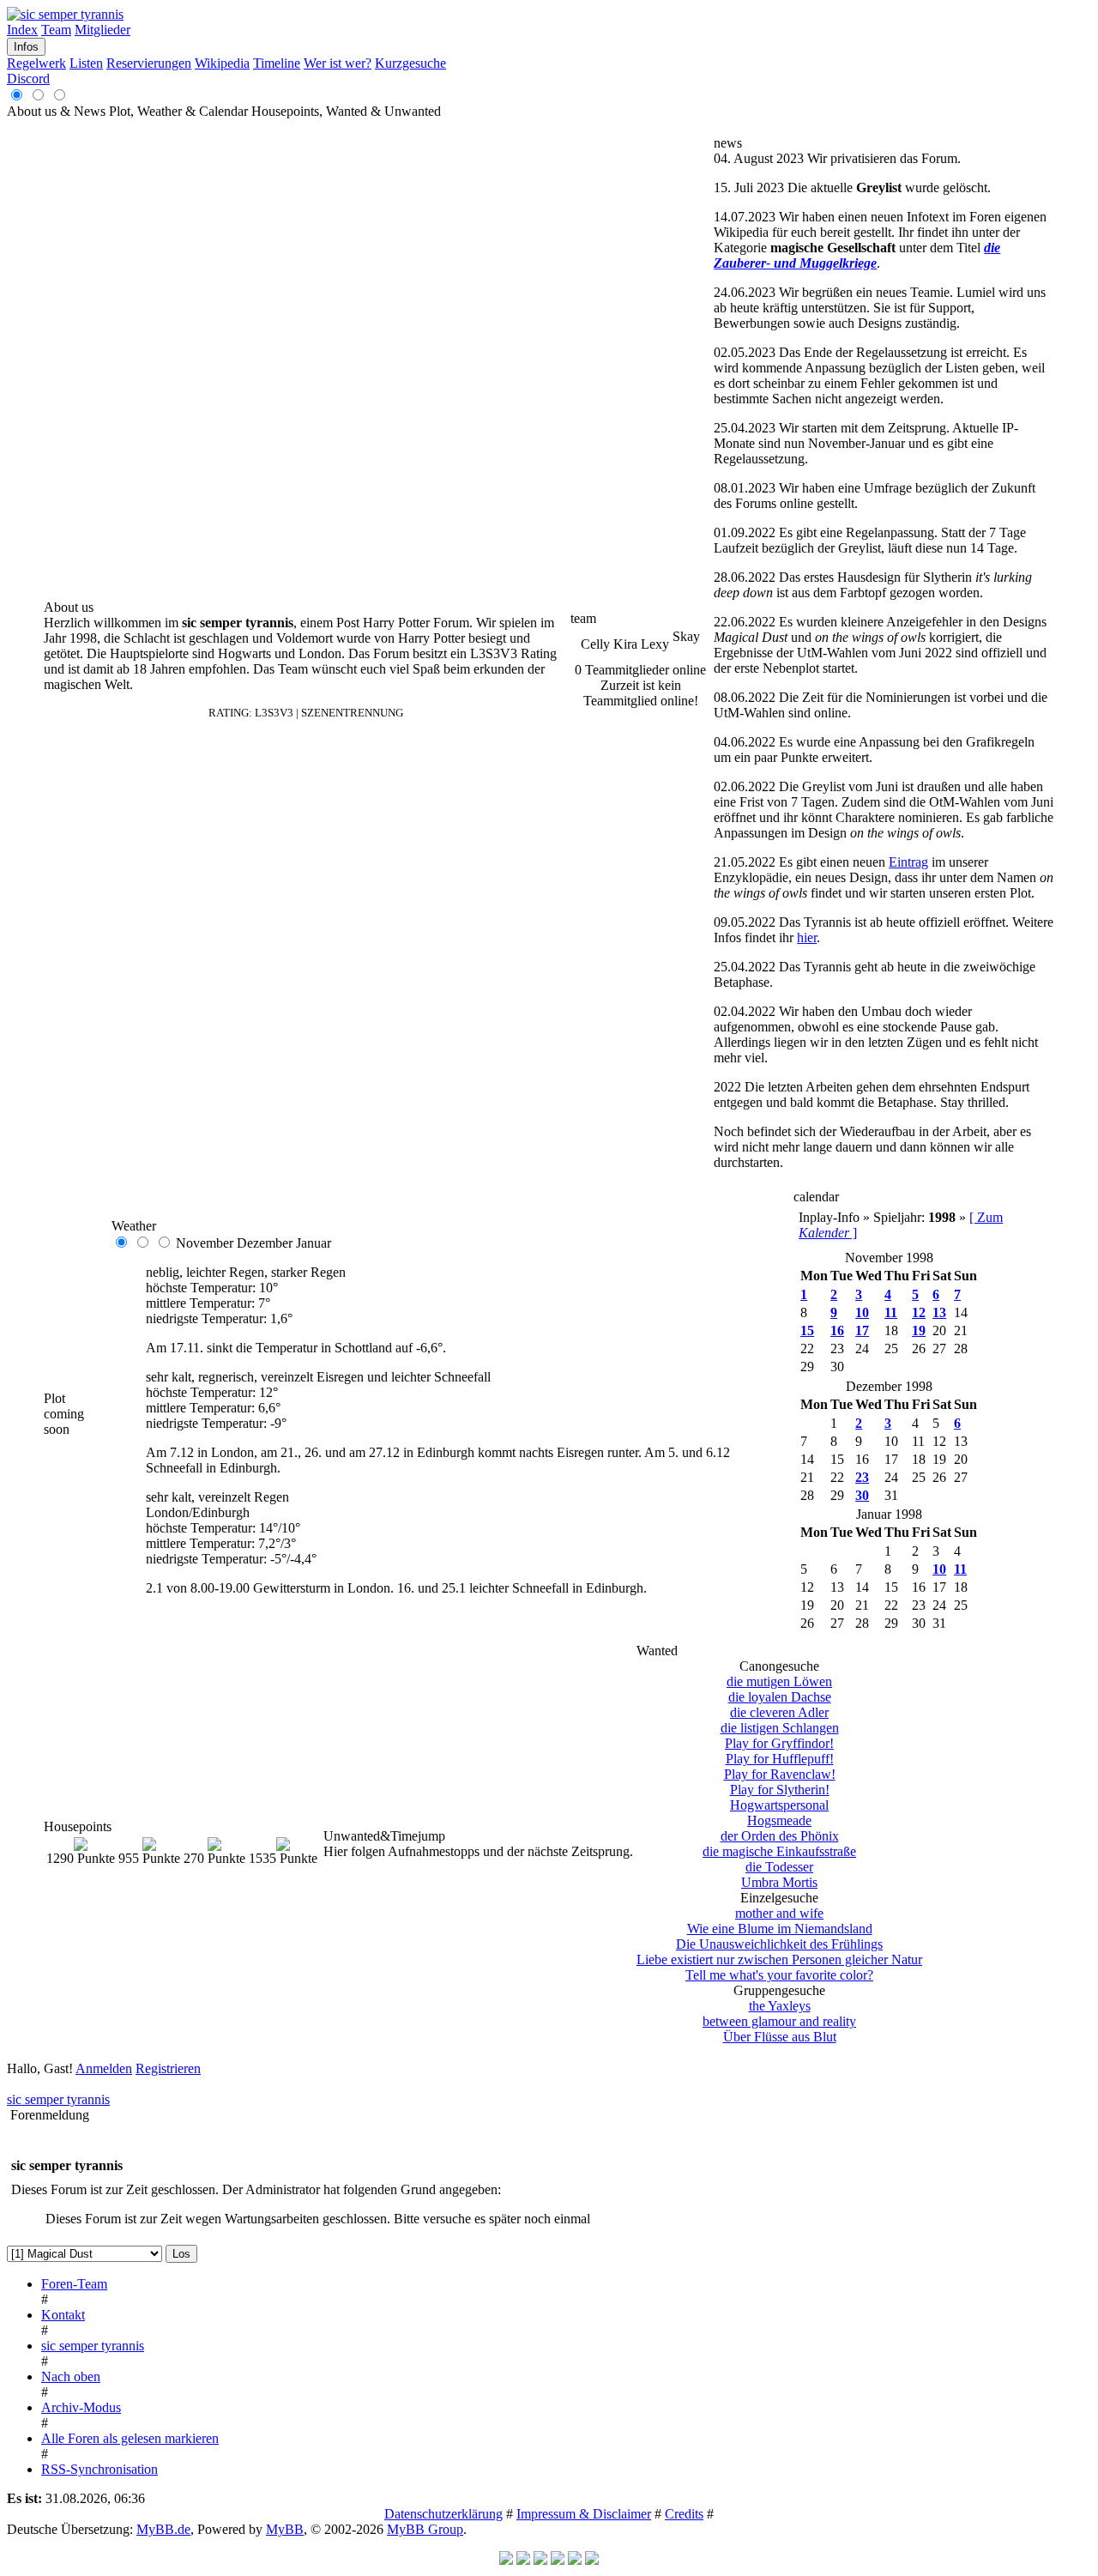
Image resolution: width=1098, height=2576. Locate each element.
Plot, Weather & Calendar (180, 111)
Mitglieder (103, 30)
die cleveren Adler (779, 1712)
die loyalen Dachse (780, 1697)
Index (22, 30)
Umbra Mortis (779, 1882)
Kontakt (63, 2315)
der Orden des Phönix (780, 1836)
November (205, 1243)
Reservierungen (149, 63)
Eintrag (908, 862)
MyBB (285, 2529)
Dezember (265, 1243)
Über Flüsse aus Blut (780, 2037)
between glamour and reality (779, 2021)
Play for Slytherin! (780, 1790)
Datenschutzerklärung (443, 2514)
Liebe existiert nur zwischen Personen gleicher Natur (779, 1959)
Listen (86, 63)
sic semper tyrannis (58, 2099)
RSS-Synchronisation (100, 2469)
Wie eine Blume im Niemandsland (780, 1929)
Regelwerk (36, 63)
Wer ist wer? (338, 63)
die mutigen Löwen (779, 1681)
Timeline (277, 63)
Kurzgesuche (410, 63)
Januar (314, 1243)
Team (56, 30)
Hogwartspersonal (779, 1805)
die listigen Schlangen (780, 1728)
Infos (26, 47)
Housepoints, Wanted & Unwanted (346, 111)
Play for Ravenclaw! (780, 1774)
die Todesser (779, 1867)
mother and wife (779, 1913)
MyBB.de (163, 2529)
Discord (28, 79)
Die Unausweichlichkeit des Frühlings (779, 1944)
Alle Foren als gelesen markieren (130, 2438)
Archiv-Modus (81, 2407)
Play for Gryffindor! (779, 1743)
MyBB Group (425, 2529)
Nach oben (71, 2376)
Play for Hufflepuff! (780, 1759)
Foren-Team (74, 2284)
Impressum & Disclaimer (584, 2514)
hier (807, 937)
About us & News (56, 111)
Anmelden (104, 2068)
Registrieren (168, 2068)
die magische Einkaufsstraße (779, 1851)
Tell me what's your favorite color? (779, 1975)
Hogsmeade (779, 1820)
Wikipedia (222, 63)
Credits (684, 2514)
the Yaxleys (780, 2006)
